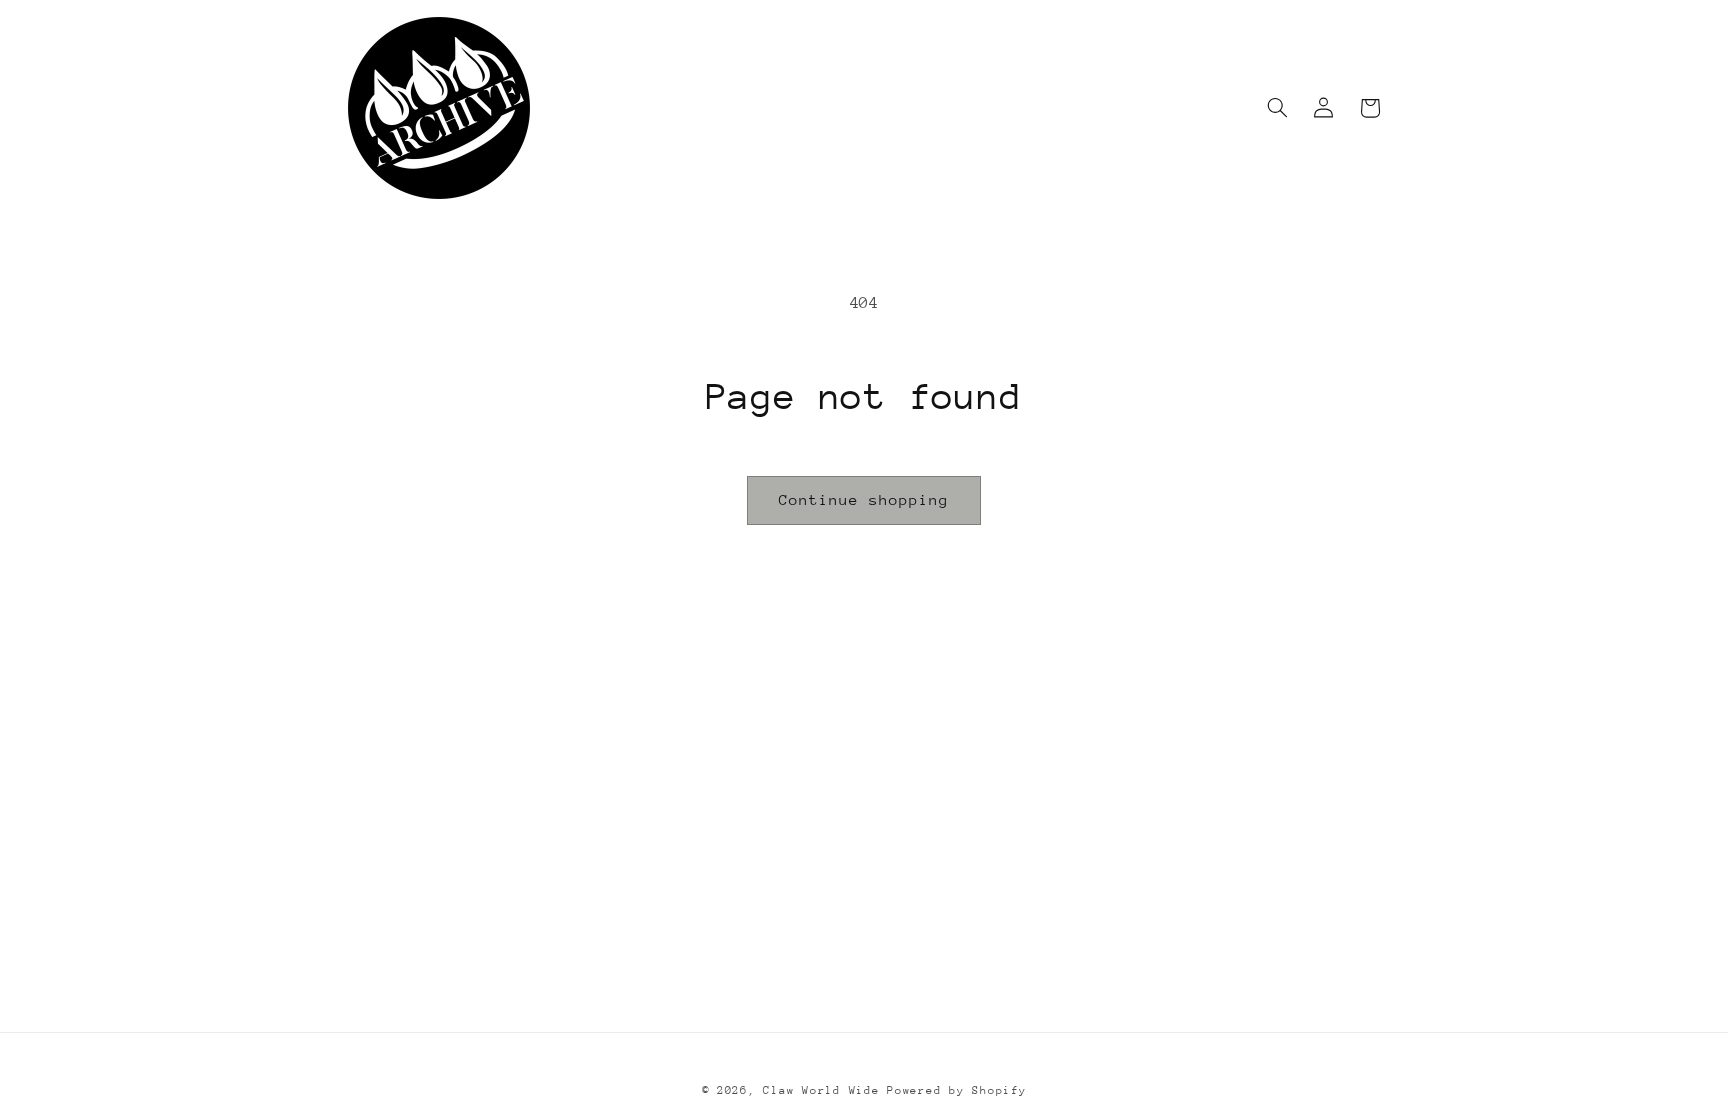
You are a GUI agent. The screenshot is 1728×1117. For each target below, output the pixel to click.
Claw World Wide (821, 1090)
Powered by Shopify (956, 1090)
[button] (1278, 108)
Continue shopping (864, 499)
